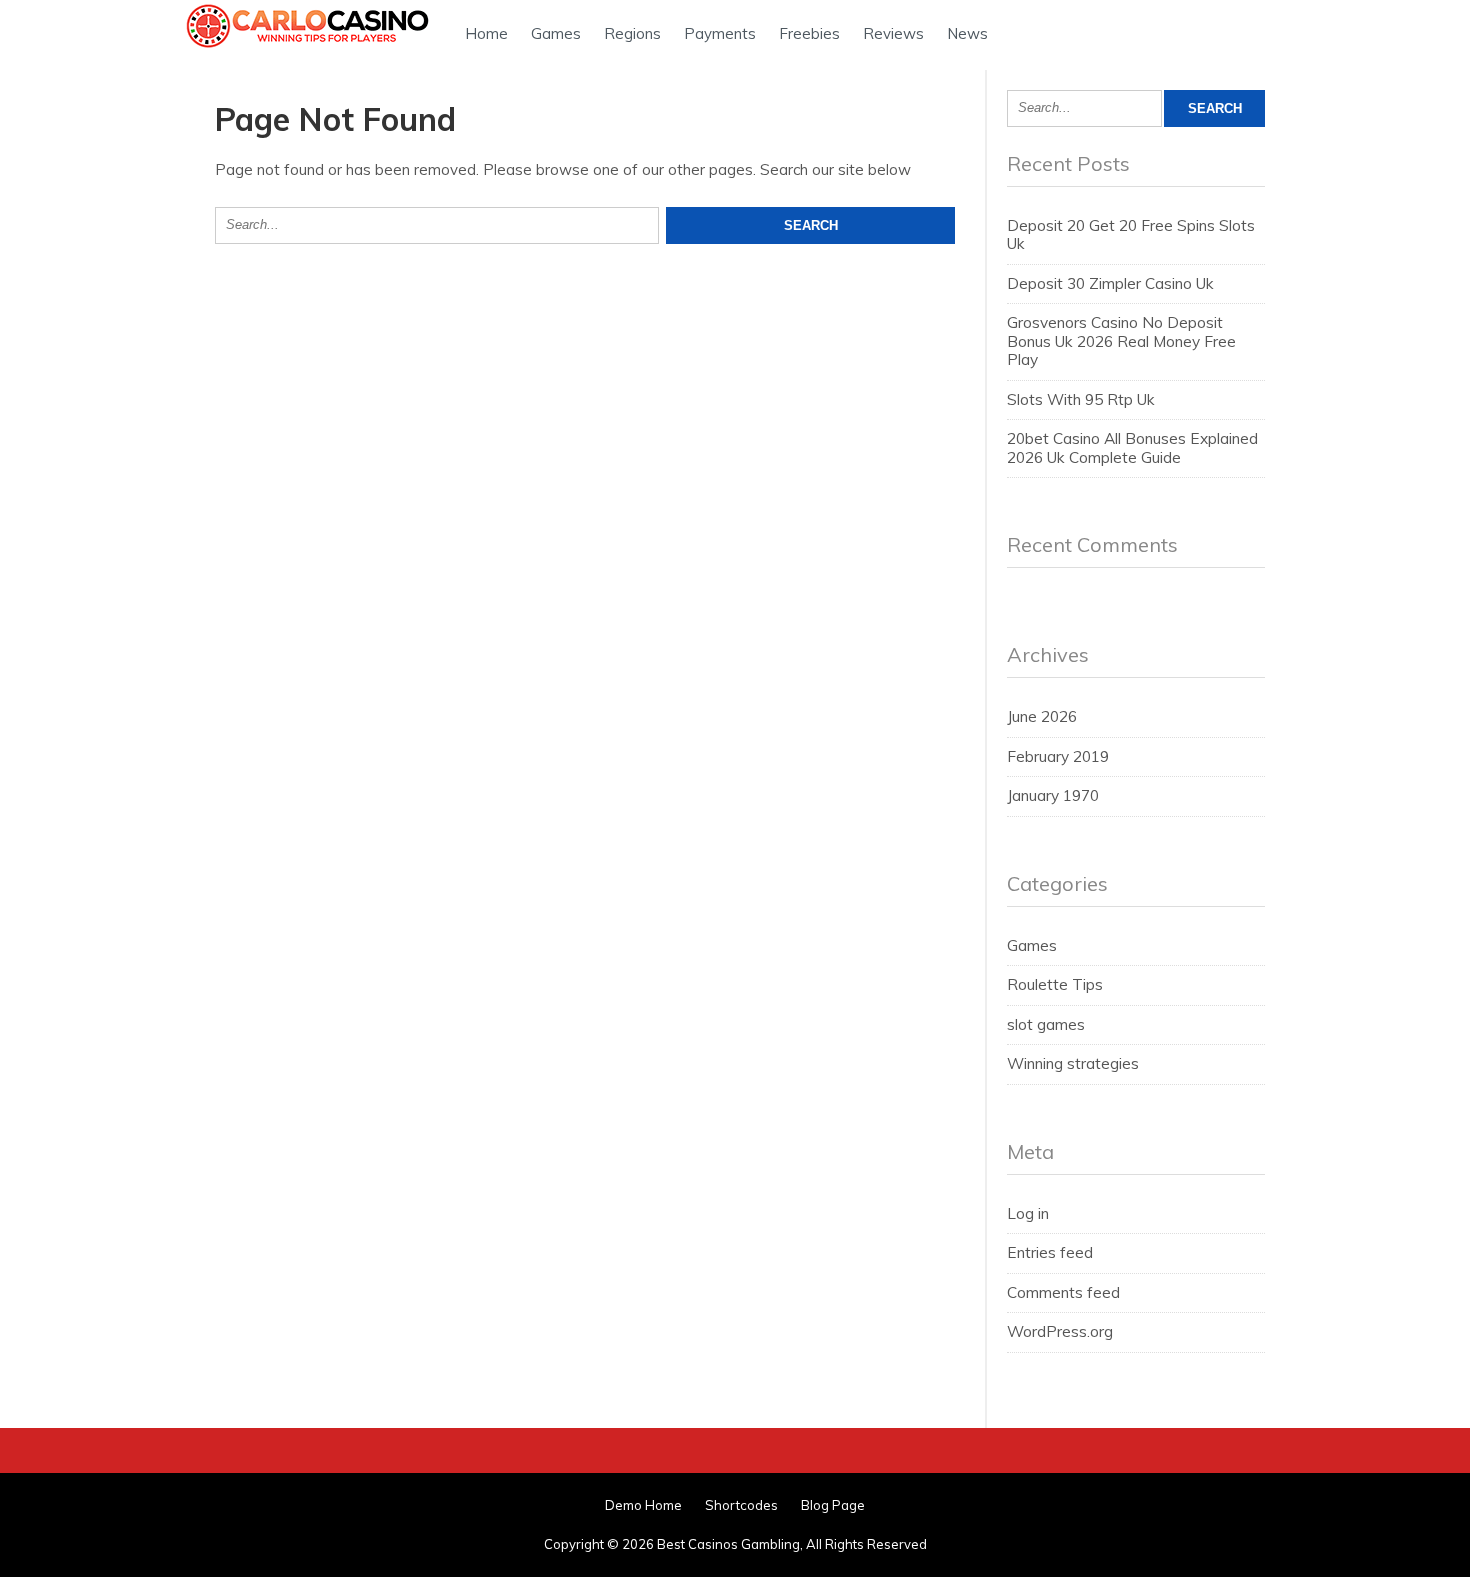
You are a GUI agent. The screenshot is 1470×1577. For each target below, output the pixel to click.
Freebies (809, 33)
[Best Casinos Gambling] (310, 47)
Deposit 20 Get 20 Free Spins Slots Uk (1131, 234)
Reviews (893, 33)
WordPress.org (1060, 1331)
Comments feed (1063, 1292)
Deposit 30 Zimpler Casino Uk (1110, 283)
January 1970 (1053, 795)
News (967, 33)
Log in (1028, 1213)
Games (556, 33)
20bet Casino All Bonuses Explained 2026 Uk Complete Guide (1132, 447)
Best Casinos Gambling (728, 1544)
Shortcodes (741, 1505)
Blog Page (833, 1505)
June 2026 (1042, 716)
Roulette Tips (1055, 984)
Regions (632, 33)
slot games (1046, 1024)
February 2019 (1058, 756)
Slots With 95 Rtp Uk (1081, 399)
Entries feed (1050, 1252)
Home (486, 33)
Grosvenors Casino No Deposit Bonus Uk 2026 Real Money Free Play (1121, 341)
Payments (720, 33)
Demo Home (643, 1505)
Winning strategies (1073, 1063)
